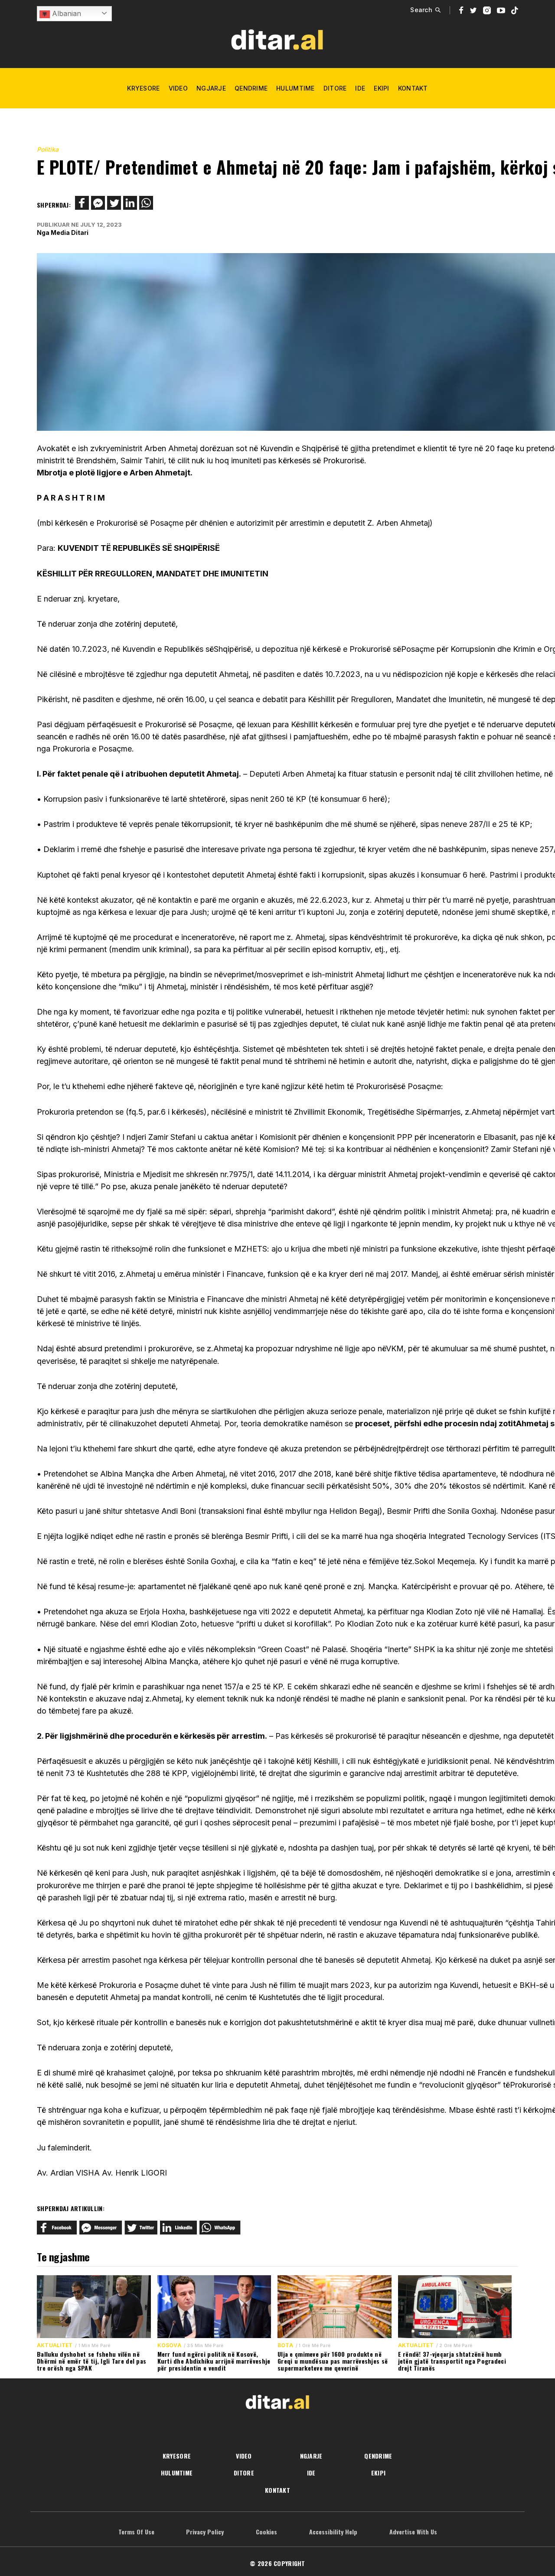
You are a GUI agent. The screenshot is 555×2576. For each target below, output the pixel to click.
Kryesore (143, 88)
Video (178, 88)
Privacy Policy (205, 2532)
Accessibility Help (333, 2532)
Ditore (335, 88)
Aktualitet (55, 2345)
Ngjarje (211, 88)
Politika (48, 149)
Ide (360, 88)
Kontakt (413, 88)
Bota (285, 2345)
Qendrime (251, 88)
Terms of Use (136, 2532)
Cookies (266, 2532)
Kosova (169, 2345)
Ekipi (381, 88)
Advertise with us (413, 2532)
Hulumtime (295, 88)
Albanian (65, 13)
